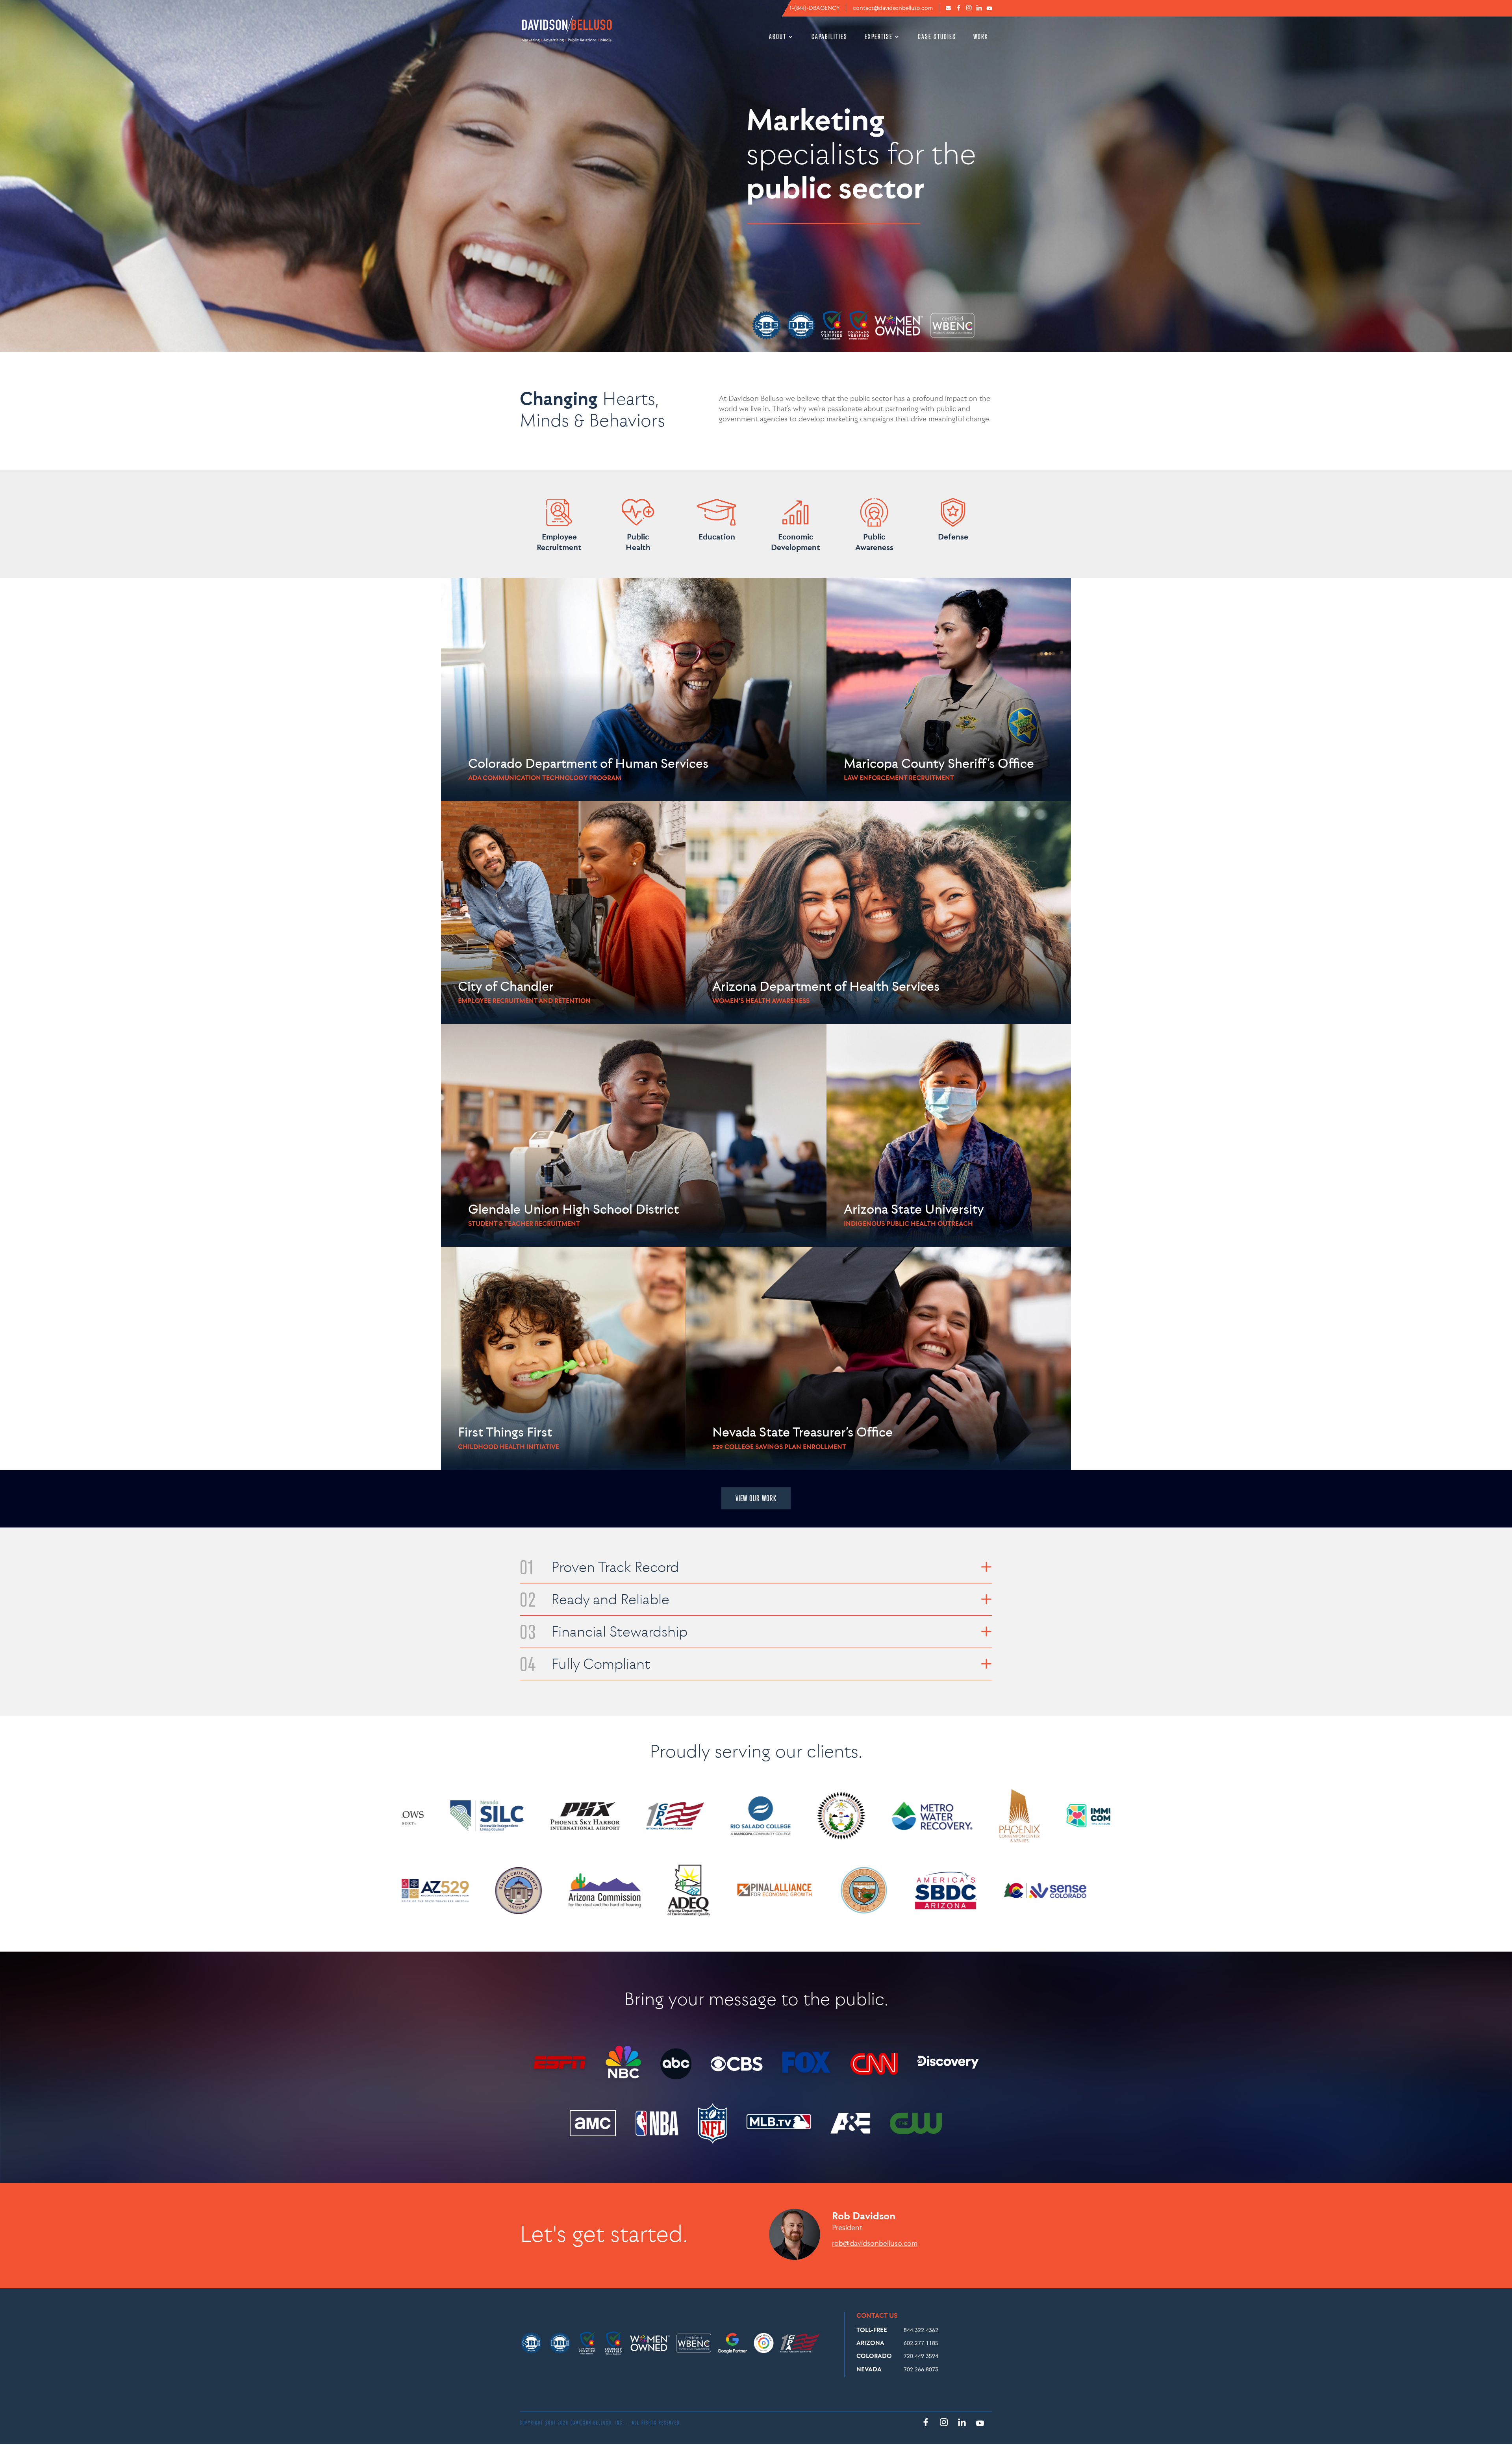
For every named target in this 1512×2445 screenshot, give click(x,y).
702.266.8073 (921, 2369)
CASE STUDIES (937, 37)
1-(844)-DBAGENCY (814, 8)
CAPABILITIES (829, 37)
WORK (981, 37)
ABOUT (778, 37)
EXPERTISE (879, 37)
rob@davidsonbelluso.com (875, 2243)
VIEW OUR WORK (756, 1498)
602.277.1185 (921, 2343)
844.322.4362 (921, 2330)
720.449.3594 (921, 2356)
